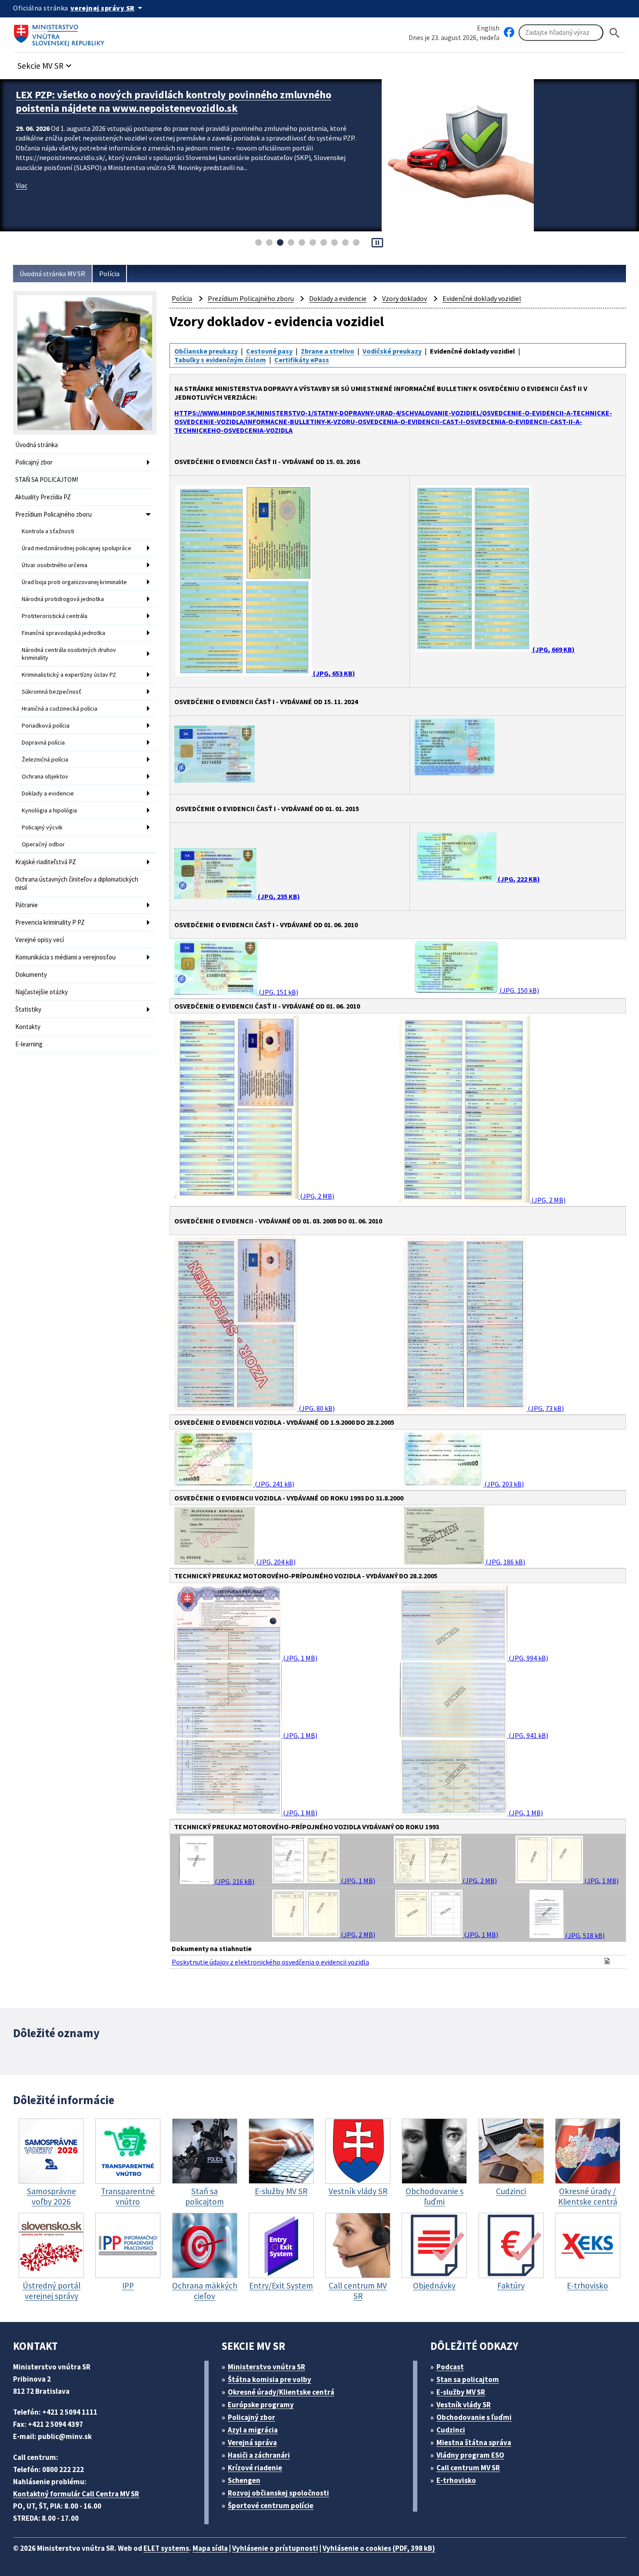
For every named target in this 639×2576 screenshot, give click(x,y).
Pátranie (27, 905)
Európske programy (261, 2405)
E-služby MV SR (461, 2392)
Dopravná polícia (43, 742)
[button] (46, 63)
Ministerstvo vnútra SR (266, 2367)
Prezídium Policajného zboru (53, 514)
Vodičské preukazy (392, 351)
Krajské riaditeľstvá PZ (46, 862)
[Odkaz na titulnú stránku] (61, 33)
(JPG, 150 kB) (519, 990)
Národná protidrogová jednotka (63, 599)
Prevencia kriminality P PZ (50, 922)
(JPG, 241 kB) (274, 1484)
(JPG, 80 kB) (316, 1408)
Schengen (244, 2480)
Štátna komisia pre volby (270, 2379)
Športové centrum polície (271, 2506)
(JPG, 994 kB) (528, 1658)
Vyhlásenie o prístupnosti (275, 2548)
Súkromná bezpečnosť (52, 692)
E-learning (29, 1044)
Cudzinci (451, 2430)
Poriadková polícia (46, 725)
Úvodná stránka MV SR (52, 274)
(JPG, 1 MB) (300, 1658)
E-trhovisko (456, 2480)
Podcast (450, 2367)
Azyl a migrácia (253, 2430)
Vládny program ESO (470, 2455)
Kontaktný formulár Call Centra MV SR (76, 2494)
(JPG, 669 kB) (553, 649)
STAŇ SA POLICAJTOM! (47, 479)
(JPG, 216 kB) (234, 1881)
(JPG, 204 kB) (275, 1562)
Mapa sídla (210, 2548)
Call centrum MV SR (468, 2468)
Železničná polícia (45, 759)
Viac (22, 185)
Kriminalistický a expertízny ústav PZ (69, 675)
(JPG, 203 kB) (503, 1484)
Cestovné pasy (269, 351)
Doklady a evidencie (48, 793)
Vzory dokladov (404, 298)
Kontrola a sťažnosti (48, 531)
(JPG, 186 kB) (505, 1562)
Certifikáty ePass (302, 360)
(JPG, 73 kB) (545, 1408)
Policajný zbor (34, 462)
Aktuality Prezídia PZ (43, 497)
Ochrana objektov (45, 776)
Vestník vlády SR (464, 2405)
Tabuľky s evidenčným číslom (220, 360)
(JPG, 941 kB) (528, 1735)
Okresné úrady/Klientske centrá (281, 2392)
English (488, 28)
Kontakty (28, 1027)
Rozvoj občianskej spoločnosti (278, 2493)
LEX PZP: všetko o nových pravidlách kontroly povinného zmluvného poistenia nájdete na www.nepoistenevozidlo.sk (173, 101)
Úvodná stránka (37, 445)
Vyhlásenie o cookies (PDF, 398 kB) (379, 2548)
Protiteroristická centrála (55, 616)
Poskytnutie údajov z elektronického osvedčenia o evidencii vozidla (270, 1962)
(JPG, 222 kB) (518, 879)
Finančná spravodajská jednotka (63, 633)
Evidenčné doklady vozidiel (482, 298)
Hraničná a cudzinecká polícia (60, 708)
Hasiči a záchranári (259, 2455)
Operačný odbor (43, 844)
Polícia (109, 274)
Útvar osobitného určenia (55, 565)
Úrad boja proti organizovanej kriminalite (74, 582)
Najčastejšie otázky (42, 992)
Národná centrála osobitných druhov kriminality (69, 654)
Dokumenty (31, 974)
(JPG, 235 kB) (278, 896)
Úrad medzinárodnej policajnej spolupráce (77, 548)
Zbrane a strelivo (328, 351)
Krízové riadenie (255, 2468)
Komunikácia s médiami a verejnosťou (65, 957)
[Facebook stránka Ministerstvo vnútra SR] (509, 33)
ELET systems (166, 2548)
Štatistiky (28, 1009)
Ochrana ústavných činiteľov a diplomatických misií (77, 883)
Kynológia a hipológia (49, 810)
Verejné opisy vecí (40, 940)
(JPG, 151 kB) (278, 992)
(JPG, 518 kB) (584, 1935)
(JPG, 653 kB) (333, 673)
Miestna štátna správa (474, 2442)
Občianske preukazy (206, 351)
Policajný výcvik (42, 827)
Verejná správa (252, 2442)
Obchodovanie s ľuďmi (474, 2417)
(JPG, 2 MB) (316, 1196)
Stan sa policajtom (468, 2379)
